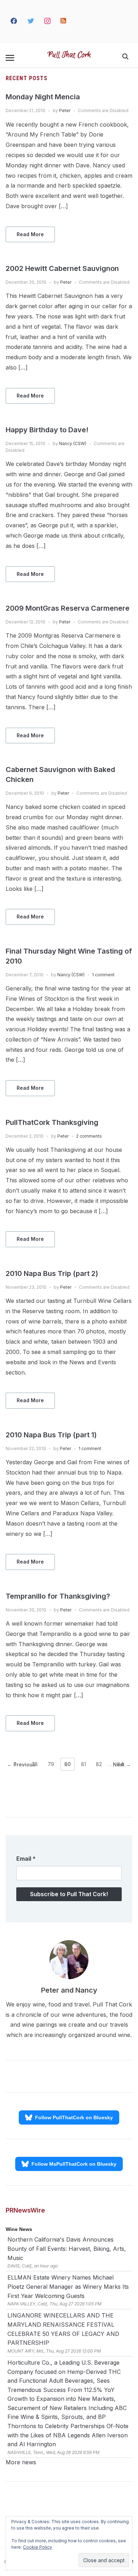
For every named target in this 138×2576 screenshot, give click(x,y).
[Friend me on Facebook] (14, 21)
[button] (10, 58)
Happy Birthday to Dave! (47, 430)
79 (51, 1764)
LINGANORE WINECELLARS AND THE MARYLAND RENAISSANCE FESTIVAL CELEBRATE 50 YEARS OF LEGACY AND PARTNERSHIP (63, 2329)
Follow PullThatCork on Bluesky (74, 2117)
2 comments (89, 1136)
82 (99, 1764)
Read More (30, 234)
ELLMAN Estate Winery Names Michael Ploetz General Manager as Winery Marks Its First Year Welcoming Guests (68, 2286)
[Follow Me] (31, 21)
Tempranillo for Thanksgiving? (58, 1596)
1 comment (103, 975)
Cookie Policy (38, 2547)
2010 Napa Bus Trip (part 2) (52, 1273)
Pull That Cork (69, 55)
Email (26, 1859)
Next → (122, 1764)
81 (84, 1764)
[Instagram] (48, 21)
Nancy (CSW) (73, 443)
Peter (65, 110)
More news (21, 2462)
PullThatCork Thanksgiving (52, 1122)
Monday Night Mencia (43, 97)
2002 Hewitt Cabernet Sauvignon (62, 268)
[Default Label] (64, 21)
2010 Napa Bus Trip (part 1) (51, 1435)
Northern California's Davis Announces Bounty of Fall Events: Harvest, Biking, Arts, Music (67, 2249)
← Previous (21, 1764)
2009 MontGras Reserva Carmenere (68, 608)
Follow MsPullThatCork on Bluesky (74, 2164)
